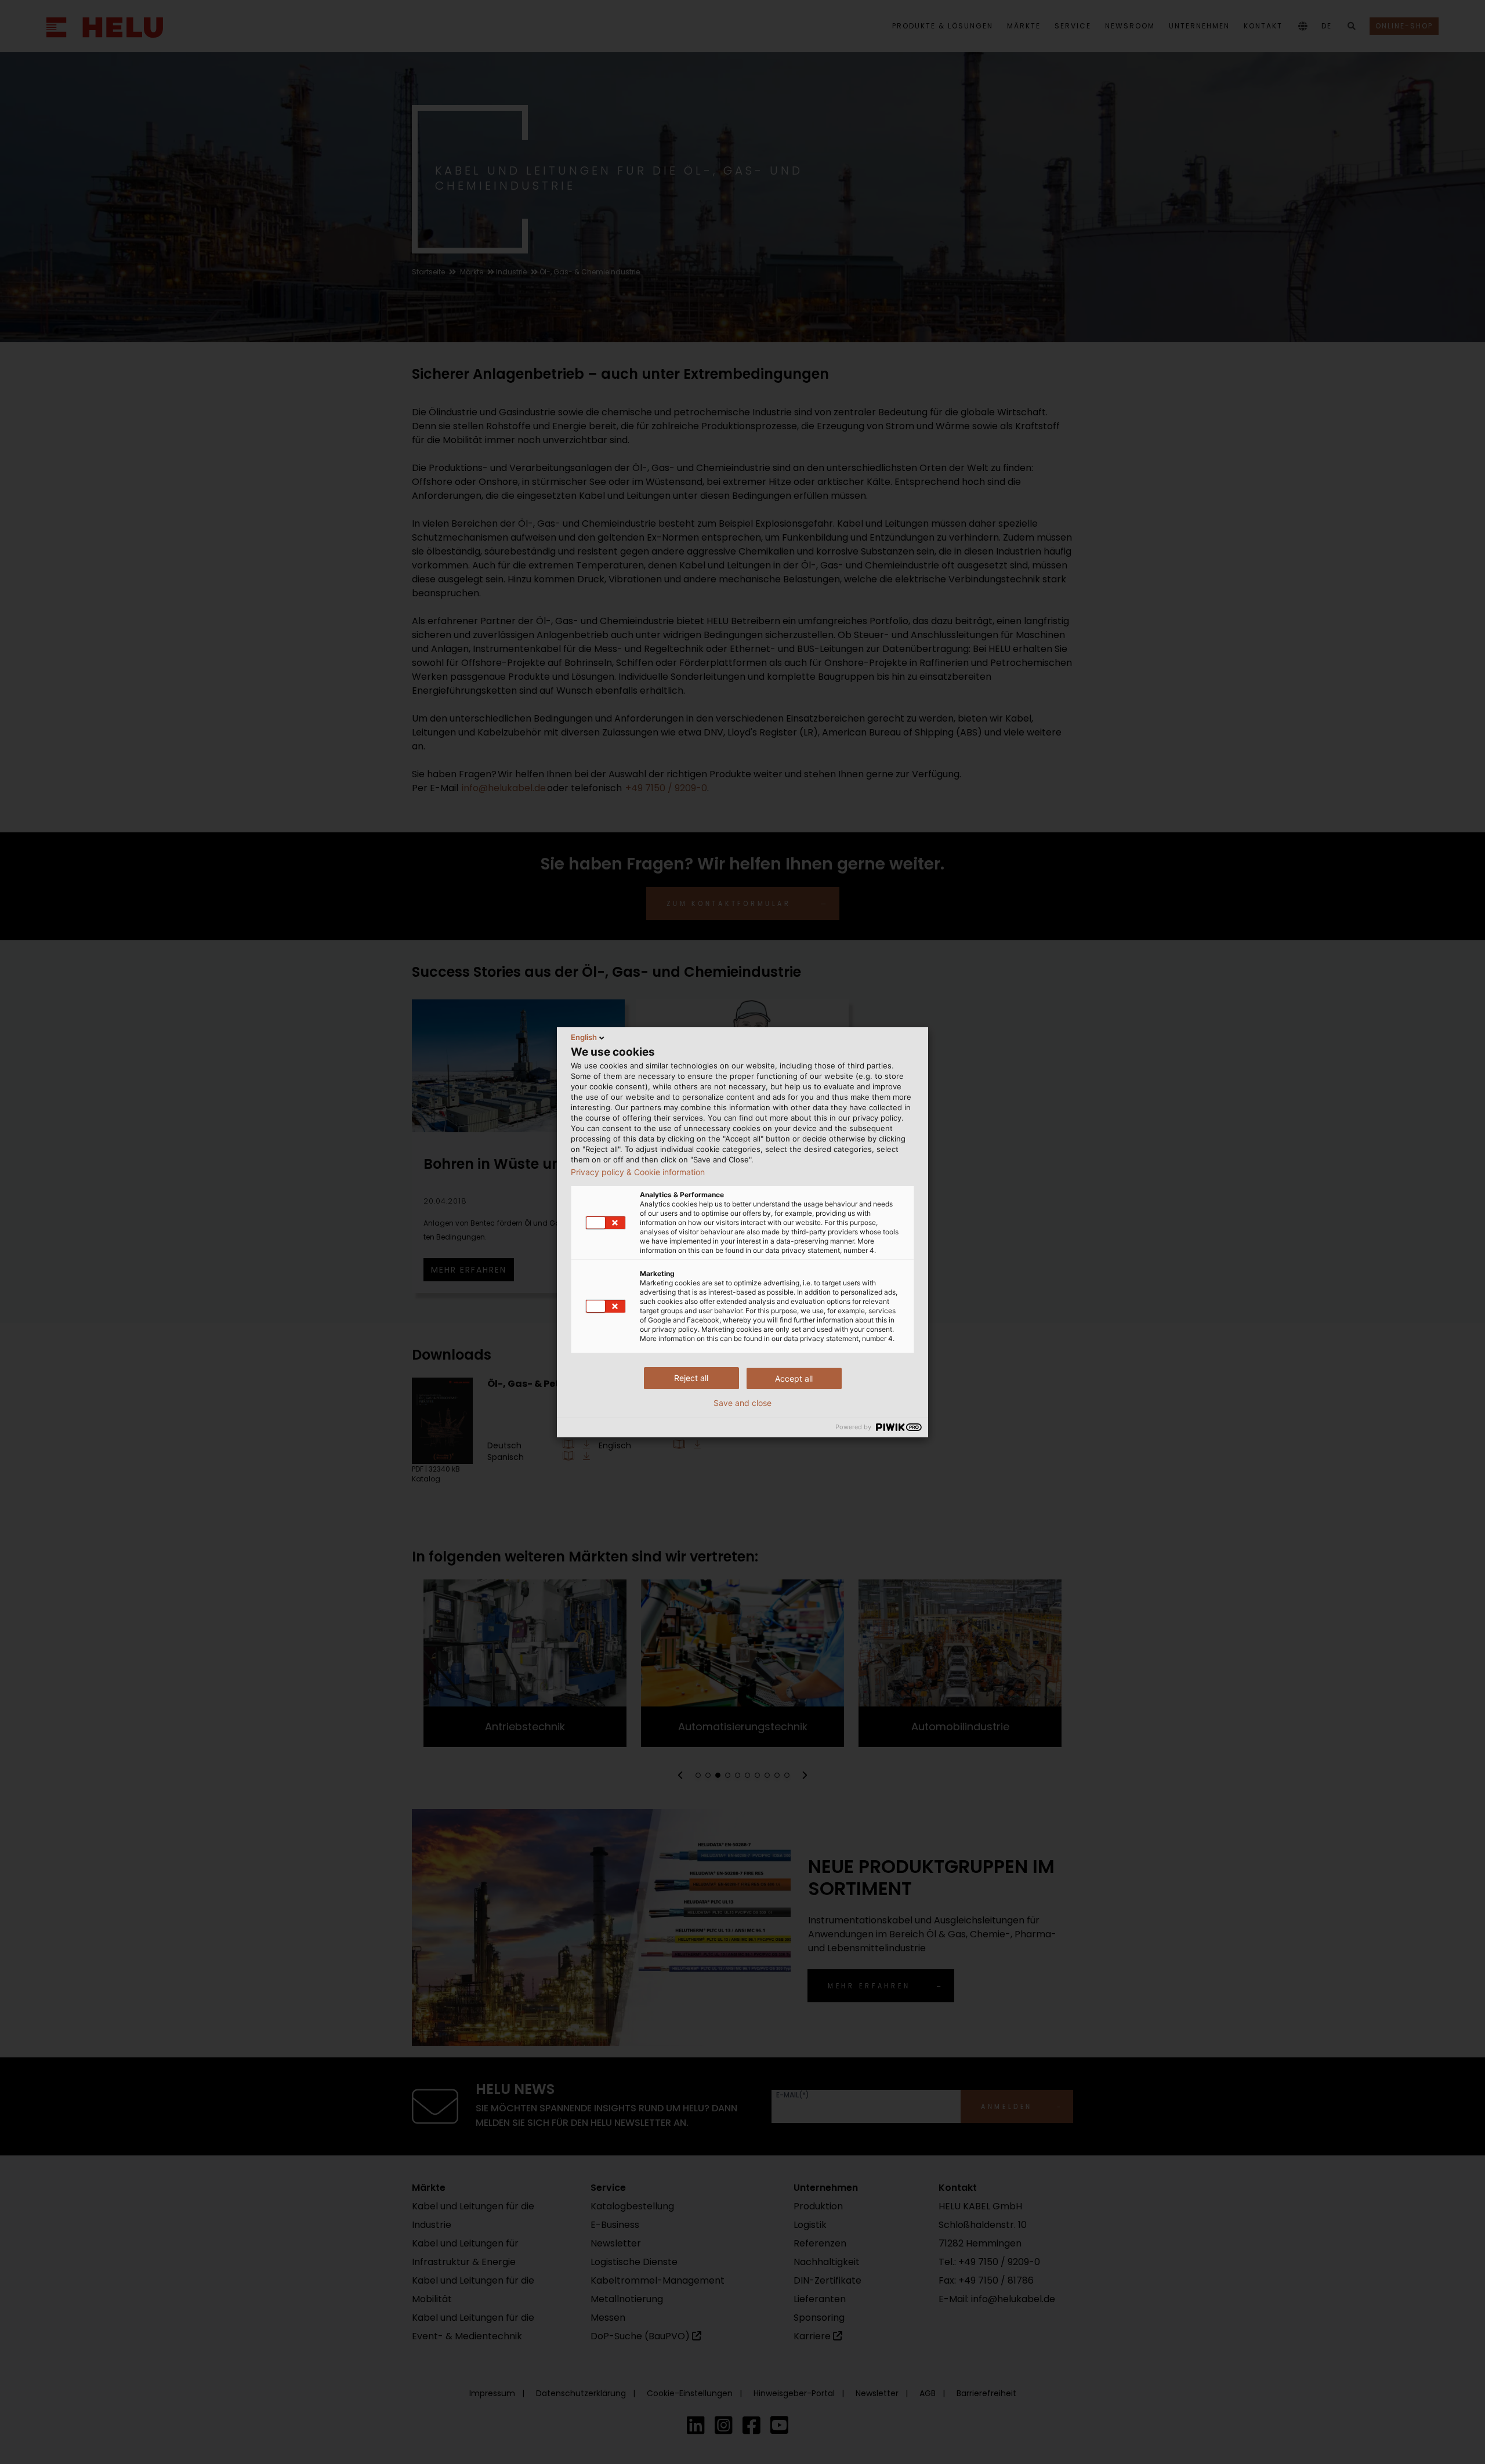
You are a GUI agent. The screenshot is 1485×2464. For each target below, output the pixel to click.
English (584, 1037)
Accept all (794, 1378)
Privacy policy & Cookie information (638, 1172)
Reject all (691, 1378)
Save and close (742, 1403)
